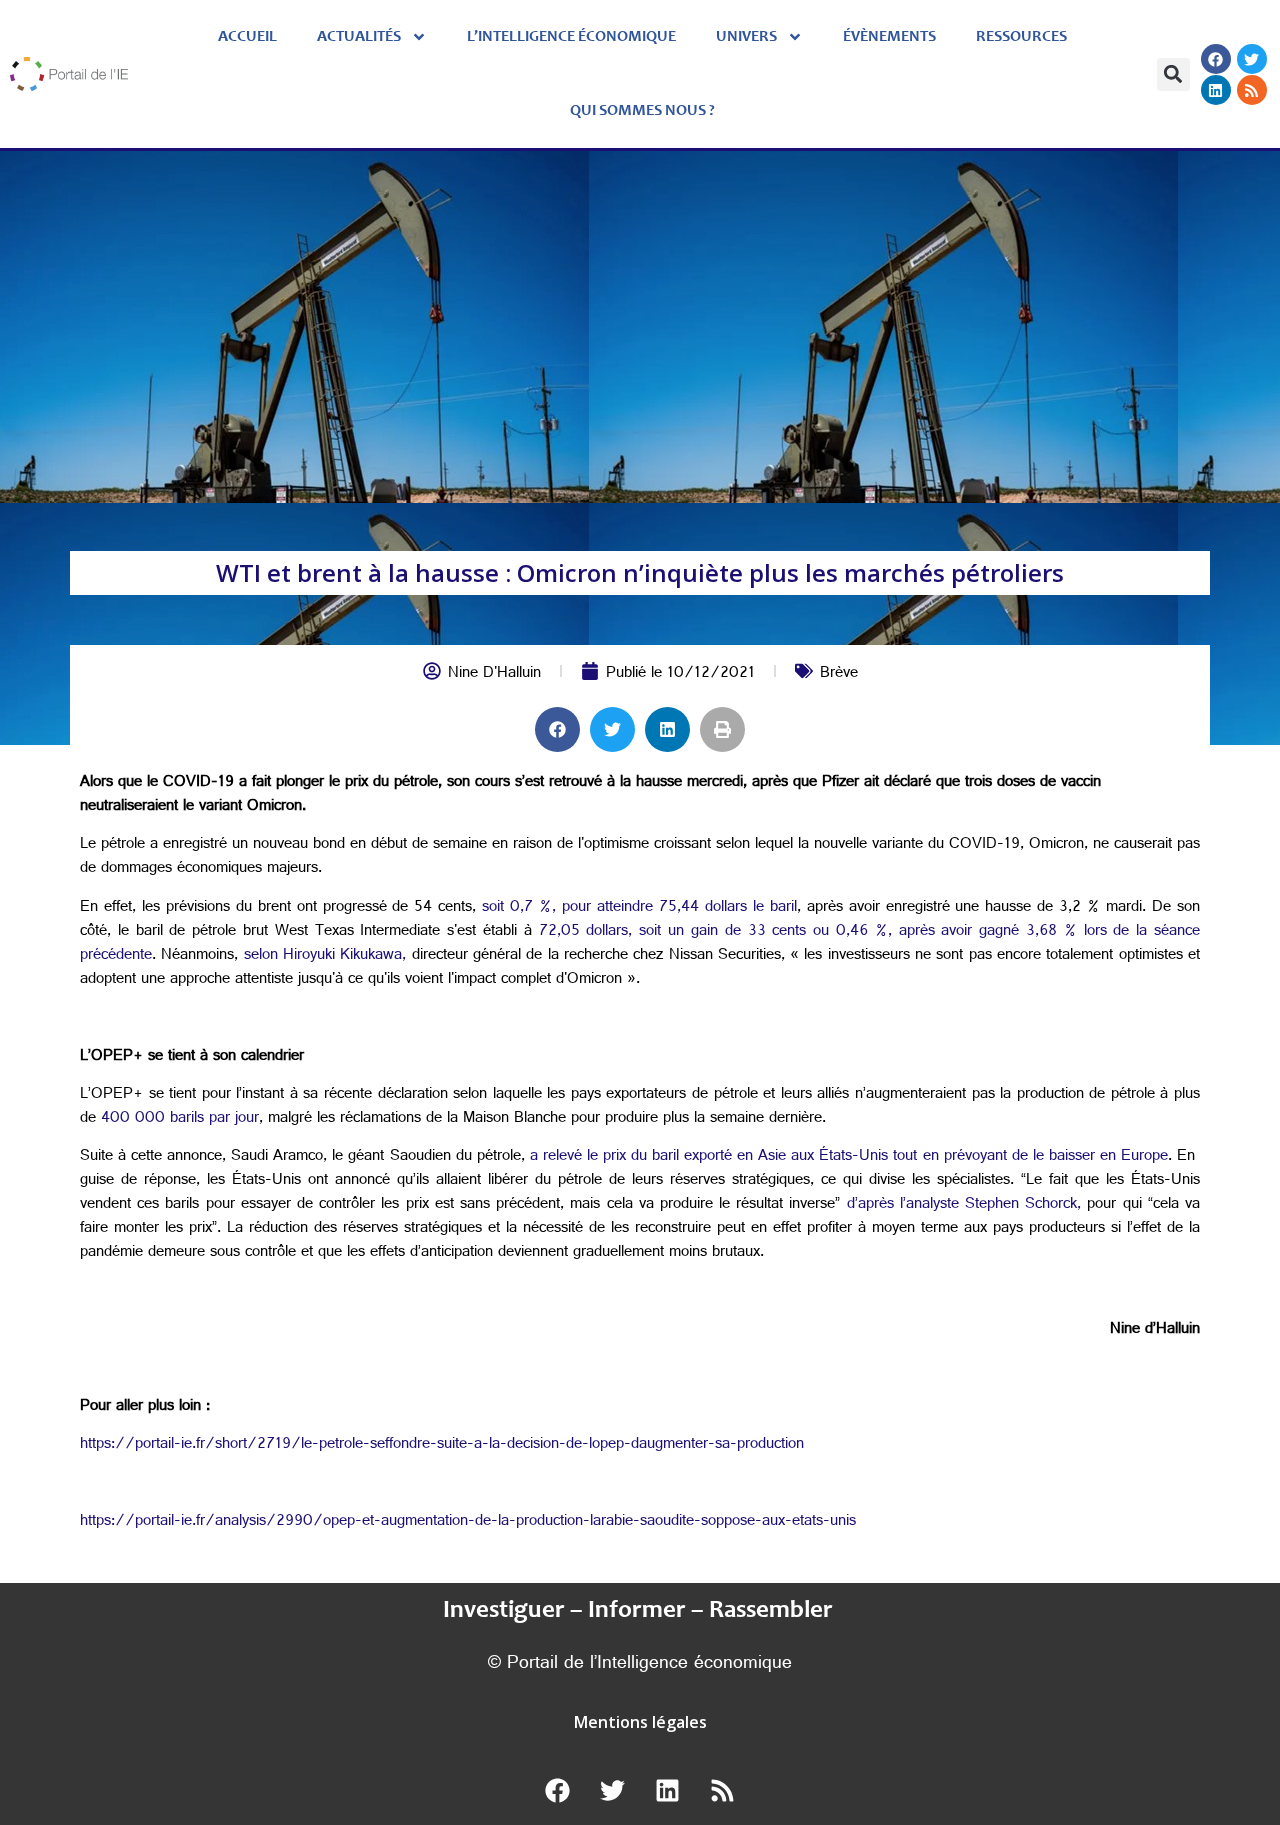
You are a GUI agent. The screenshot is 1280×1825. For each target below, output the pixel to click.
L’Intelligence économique (571, 37)
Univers (746, 37)
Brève (839, 674)
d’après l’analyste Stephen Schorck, (964, 1205)
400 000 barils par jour (180, 1119)
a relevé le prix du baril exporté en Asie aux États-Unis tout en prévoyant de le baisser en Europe (849, 1157)
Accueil (247, 37)
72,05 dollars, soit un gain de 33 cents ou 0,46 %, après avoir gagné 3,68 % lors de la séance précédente (640, 944)
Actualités (359, 37)
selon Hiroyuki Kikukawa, (325, 956)
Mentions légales (640, 1722)
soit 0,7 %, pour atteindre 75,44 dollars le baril (639, 908)
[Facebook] (1216, 59)
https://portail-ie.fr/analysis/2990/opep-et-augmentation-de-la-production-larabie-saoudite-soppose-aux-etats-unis (468, 1522)
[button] (1173, 74)
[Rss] (1252, 90)
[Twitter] (1252, 59)
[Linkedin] (1216, 90)
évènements (889, 37)
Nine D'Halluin (494, 674)
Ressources (1021, 37)
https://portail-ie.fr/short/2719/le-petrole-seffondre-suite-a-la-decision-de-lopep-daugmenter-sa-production (442, 1445)
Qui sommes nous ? (642, 111)
